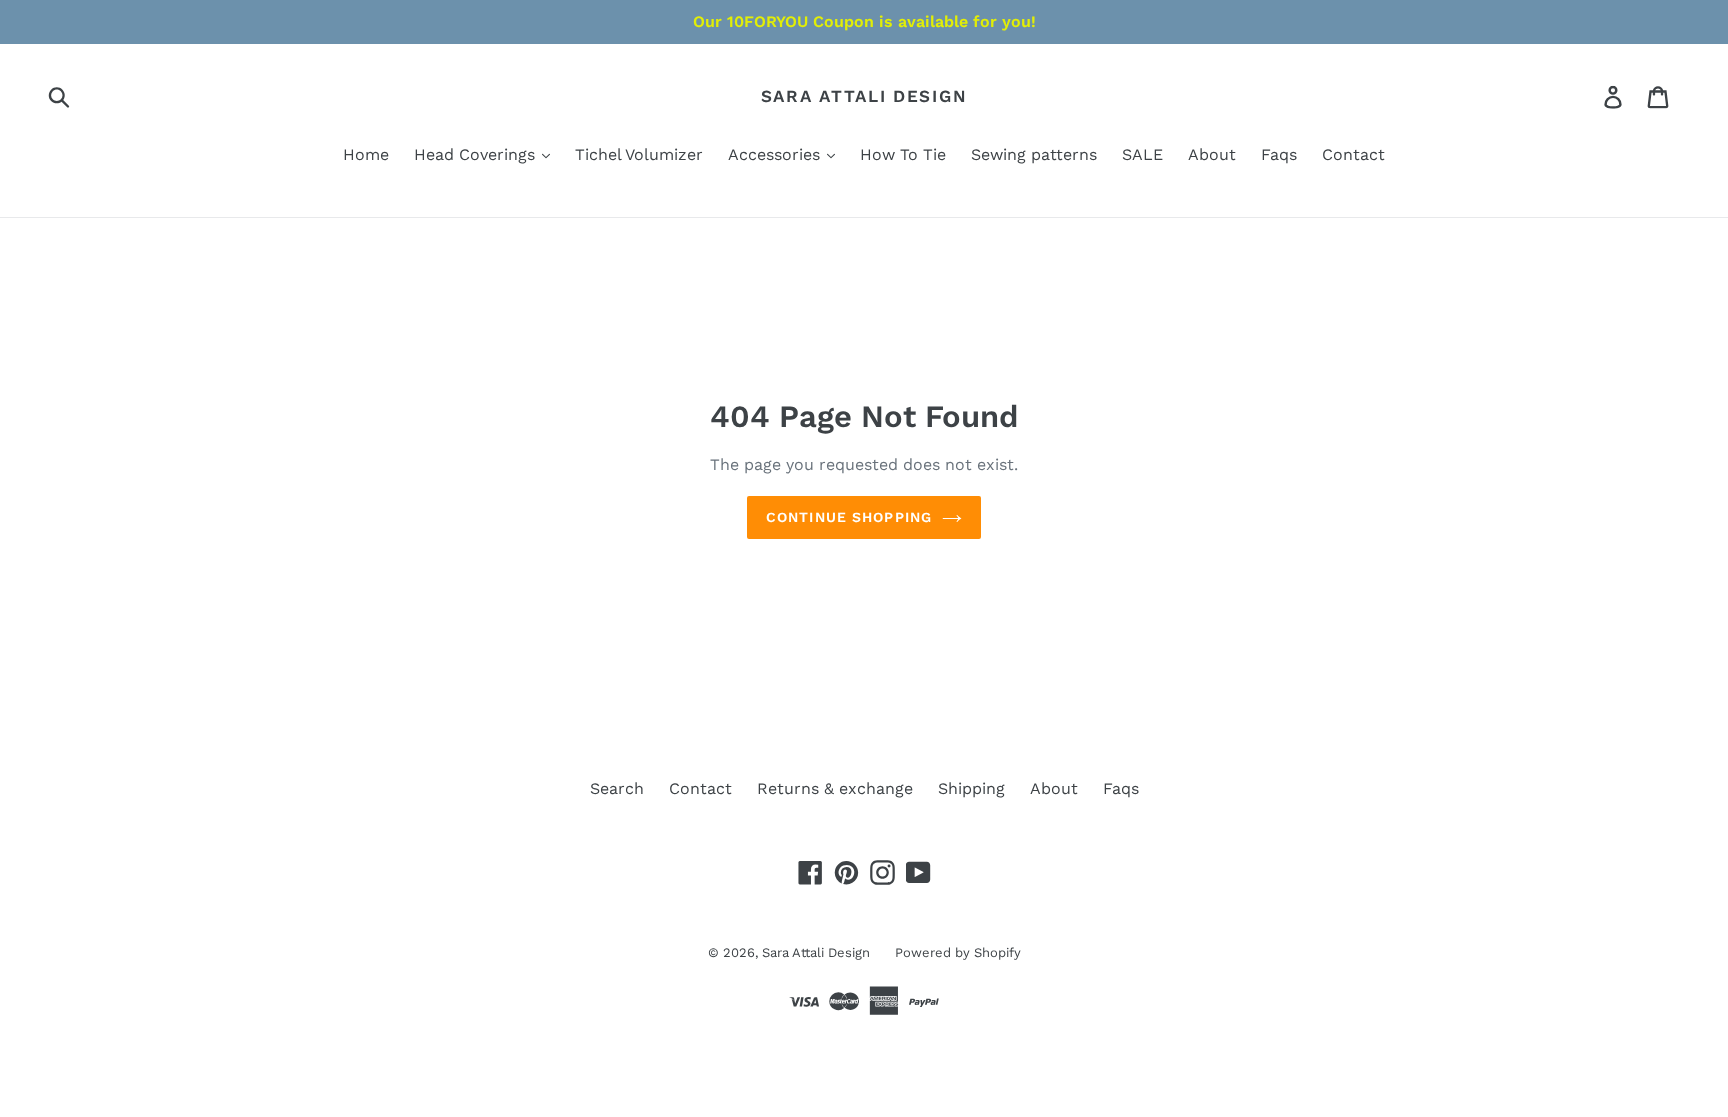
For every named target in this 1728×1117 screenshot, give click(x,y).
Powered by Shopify (958, 952)
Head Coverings (477, 154)
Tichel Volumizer (639, 154)
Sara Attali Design (864, 96)
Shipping (971, 788)
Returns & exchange (835, 788)
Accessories (776, 154)
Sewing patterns (1034, 154)
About (1212, 154)
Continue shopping (849, 517)
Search (617, 788)
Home (366, 154)
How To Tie (903, 154)
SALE (1142, 154)
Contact (1353, 154)
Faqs (1279, 154)
